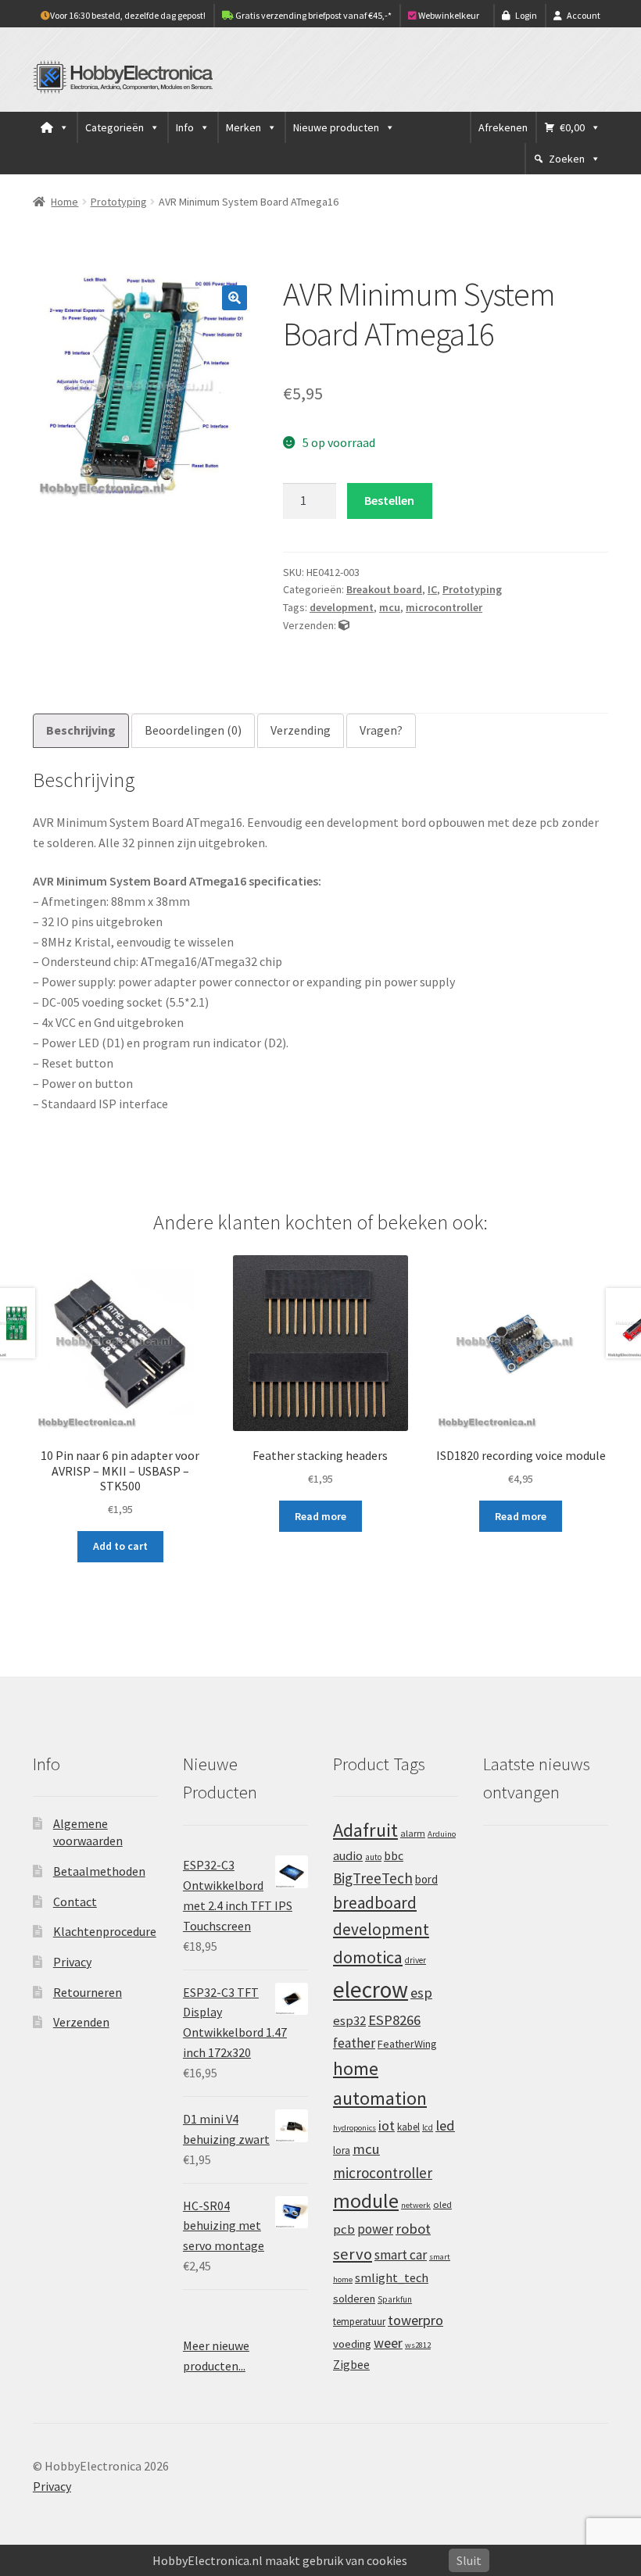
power (375, 2229)
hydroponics (355, 2128)
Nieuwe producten (336, 127)
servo (353, 2254)
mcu (390, 607)
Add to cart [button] (120, 1546)
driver (415, 1960)
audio (348, 1855)
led (445, 2125)
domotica (368, 1957)
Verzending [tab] (301, 730)
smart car (401, 2255)
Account (584, 15)
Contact (75, 1902)
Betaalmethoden (99, 1871)
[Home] (55, 127)
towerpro (415, 2320)
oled (442, 2204)
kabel (408, 2127)
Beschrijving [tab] (81, 730)
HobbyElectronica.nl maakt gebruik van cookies (280, 2560)
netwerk (416, 2205)
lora (342, 2150)
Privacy (72, 1962)
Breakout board (384, 589)
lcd (428, 2127)
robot (413, 2229)
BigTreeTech (373, 1878)
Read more (320, 1516)
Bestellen (389, 500)
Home (64, 202)
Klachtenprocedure (105, 1931)
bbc (394, 1856)
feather (354, 2043)
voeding (352, 2344)
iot (387, 2125)
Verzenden (81, 2022)
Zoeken (567, 159)
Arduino (442, 1834)
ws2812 (418, 2345)
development (342, 607)
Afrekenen (503, 127)
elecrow (371, 1989)
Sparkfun (395, 2299)
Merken (244, 127)
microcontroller (444, 607)
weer (388, 2343)
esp (421, 1993)
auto (373, 1857)
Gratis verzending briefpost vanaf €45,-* (313, 15)
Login (526, 15)
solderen (354, 2299)
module (366, 2201)
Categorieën (115, 127)
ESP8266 (394, 2020)
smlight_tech (392, 2277)
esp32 (349, 2021)
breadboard (375, 1903)
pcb (344, 2229)
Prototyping (119, 202)
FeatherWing (407, 2044)
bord (426, 1879)
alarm (413, 1833)
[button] (235, 298)
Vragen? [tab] (381, 730)
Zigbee (351, 2365)
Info (185, 127)
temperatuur (359, 2321)
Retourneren (88, 1992)
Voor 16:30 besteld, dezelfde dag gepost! (128, 15)
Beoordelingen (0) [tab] (193, 730)
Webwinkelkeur (448, 15)
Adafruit (365, 1830)
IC (432, 589)
